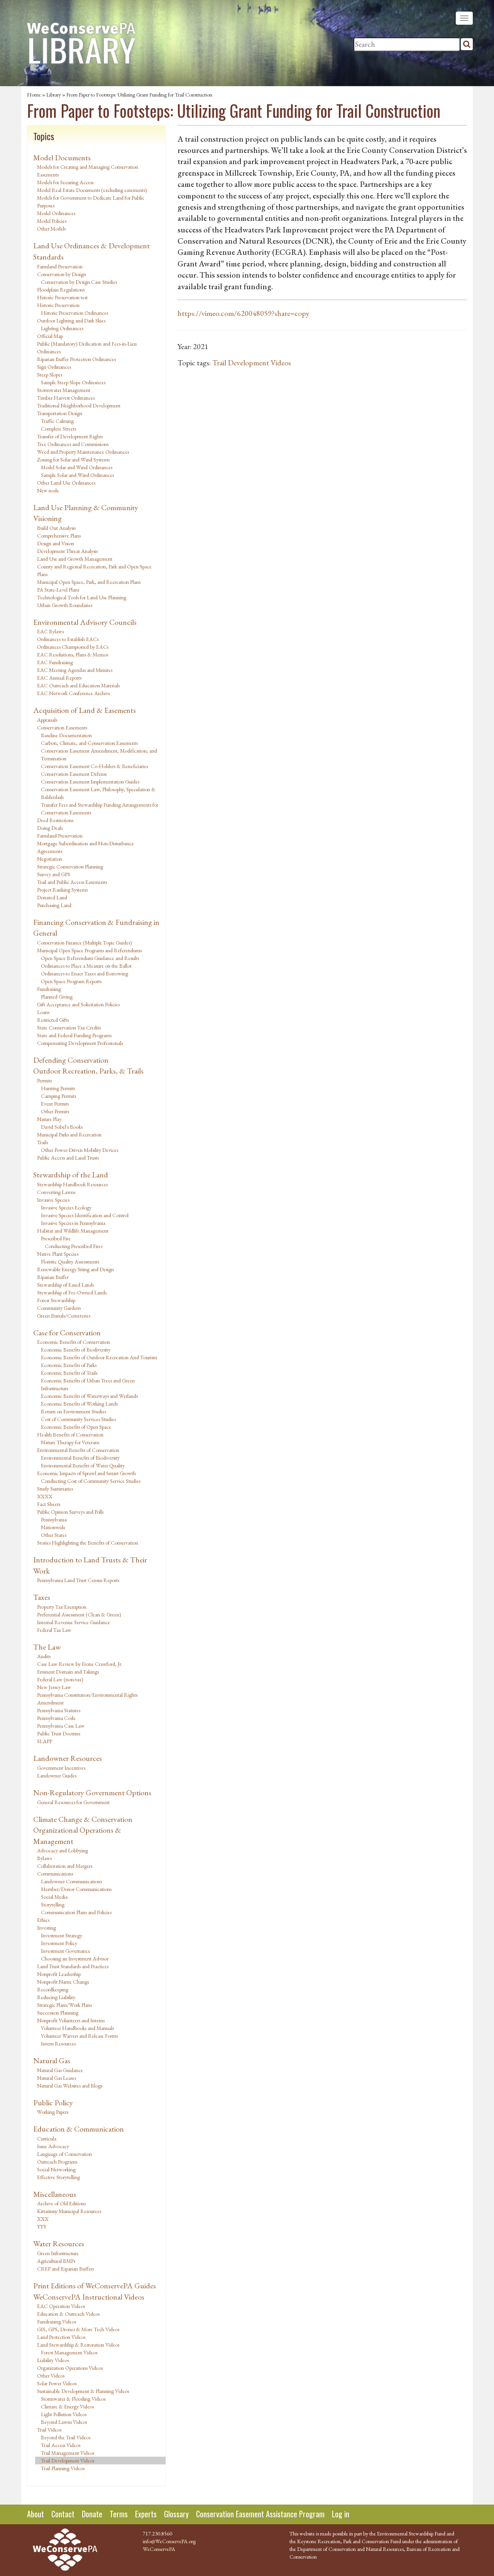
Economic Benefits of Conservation (74, 1342)
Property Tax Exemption (62, 1607)
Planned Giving (57, 997)
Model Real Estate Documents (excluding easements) (92, 190)
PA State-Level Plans (58, 590)
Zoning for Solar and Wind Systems (73, 460)
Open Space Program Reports (71, 981)
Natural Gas (52, 2060)
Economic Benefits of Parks (69, 1365)
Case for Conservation (67, 1333)
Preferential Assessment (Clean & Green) (79, 1614)
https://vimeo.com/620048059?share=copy (244, 313)
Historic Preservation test (62, 297)
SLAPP (45, 1741)
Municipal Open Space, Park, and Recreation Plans (89, 582)
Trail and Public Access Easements (72, 882)
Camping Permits (58, 1096)
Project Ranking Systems (62, 890)
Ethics (43, 1920)
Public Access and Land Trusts (68, 1158)
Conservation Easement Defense (74, 774)
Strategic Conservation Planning (70, 867)
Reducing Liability (56, 1997)
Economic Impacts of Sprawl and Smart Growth (86, 1473)
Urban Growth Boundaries (65, 605)
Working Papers (53, 2112)
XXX (43, 2219)
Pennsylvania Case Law (61, 1726)
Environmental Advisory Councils (85, 622)
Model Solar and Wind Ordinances (77, 467)
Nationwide (53, 1527)
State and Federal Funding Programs (74, 1035)
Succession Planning (58, 2013)
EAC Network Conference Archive (74, 693)
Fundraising (49, 989)
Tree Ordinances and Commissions (73, 444)
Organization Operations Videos (70, 2368)
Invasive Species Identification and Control (85, 1215)
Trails (42, 1142)
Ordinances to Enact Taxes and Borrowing (85, 973)
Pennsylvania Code (56, 1718)
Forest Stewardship (56, 1300)
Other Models (51, 229)
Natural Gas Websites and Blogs (70, 2086)
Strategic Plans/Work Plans (64, 2005)
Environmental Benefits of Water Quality (83, 1465)
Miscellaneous (55, 2194)
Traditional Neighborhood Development (79, 405)
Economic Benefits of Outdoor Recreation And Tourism (99, 1357)
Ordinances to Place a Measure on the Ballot (86, 966)
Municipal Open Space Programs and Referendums (89, 950)
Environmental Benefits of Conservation (78, 1450)
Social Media (54, 1897)
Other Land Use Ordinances (66, 483)
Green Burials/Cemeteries (64, 1316)
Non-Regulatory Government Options (92, 1793)
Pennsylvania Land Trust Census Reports (78, 1580)
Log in (341, 2514)
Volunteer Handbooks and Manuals (77, 2028)
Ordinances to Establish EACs (68, 639)
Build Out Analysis (56, 528)
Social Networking (56, 2169)
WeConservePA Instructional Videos (89, 2297)
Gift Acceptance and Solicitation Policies (78, 1004)
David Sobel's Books (62, 1127)
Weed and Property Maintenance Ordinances (83, 452)
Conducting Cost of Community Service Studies (91, 1481)
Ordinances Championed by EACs (73, 647)
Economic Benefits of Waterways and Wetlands (89, 1396)
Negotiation (50, 859)
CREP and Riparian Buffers (65, 2269)
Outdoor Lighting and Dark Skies (71, 321)
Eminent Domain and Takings (68, 1672)
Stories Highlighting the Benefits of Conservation (88, 1543)
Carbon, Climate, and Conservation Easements (89, 743)
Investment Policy (59, 1943)
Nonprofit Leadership (59, 1974)
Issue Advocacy (53, 2146)
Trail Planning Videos (63, 2468)
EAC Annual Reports (59, 678)
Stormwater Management (64, 390)
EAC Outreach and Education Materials (78, 685)
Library (54, 95)
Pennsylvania (54, 1519)
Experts (146, 2514)
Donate (92, 2514)
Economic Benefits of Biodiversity (76, 1350)
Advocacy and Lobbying (63, 1850)
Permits (44, 1080)
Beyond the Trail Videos (66, 2437)
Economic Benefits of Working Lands (79, 1404)
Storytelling (53, 1904)
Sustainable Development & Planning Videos (83, 2391)
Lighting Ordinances (62, 328)
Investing (47, 1928)
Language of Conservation (64, 2154)
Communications (55, 1874)
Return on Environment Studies (74, 1411)
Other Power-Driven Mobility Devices (80, 1150)
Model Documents (62, 158)
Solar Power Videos (57, 2383)
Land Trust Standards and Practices (73, 1966)
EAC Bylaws (50, 631)
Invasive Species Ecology (66, 1207)
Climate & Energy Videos (67, 2406)
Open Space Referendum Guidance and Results (90, 958)
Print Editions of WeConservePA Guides (95, 2286)
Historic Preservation (58, 305)
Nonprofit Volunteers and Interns (71, 2020)
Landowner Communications (71, 1881)
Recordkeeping (53, 1989)
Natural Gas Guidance (60, 2070)
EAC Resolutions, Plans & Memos (73, 655)
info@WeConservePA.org (169, 2541)
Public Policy (53, 2103)
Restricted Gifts (53, 1020)
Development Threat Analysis (67, 551)
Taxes (42, 1597)
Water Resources (59, 2244)
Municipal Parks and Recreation (69, 1135)
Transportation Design (60, 413)
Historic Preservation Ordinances (74, 313)
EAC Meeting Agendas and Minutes (75, 670)
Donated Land (52, 897)
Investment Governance (66, 1951)
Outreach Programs (57, 2162)
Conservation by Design (62, 274)
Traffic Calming (57, 421)
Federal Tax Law (54, 1630)
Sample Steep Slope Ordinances (73, 382)
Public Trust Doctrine (59, 1733)
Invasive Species (53, 1200)
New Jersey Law (54, 1687)
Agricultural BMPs (56, 2261)
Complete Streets (58, 429)
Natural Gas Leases (57, 2078)
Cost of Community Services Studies (78, 1419)
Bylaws (44, 1858)
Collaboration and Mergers (65, 1866)
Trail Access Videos (61, 2445)
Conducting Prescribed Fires (74, 1246)
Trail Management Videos (68, 2453)
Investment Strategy (62, 1935)
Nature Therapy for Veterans (70, 1442)
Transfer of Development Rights (70, 436)
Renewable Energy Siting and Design (75, 1269)
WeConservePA (159, 2549)
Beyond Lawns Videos (64, 2422)
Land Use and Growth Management (75, 559)
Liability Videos (53, 2360)
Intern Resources (58, 2044)
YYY (42, 2227)
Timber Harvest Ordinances (66, 398)
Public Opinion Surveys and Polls (70, 1512)
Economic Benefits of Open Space (76, 1427)
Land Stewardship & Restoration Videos (78, 2345)
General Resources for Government (73, 1802)
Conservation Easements (62, 728)
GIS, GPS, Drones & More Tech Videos (78, 2329)
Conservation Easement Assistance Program (260, 2514)
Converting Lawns (56, 1192)
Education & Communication (79, 2129)
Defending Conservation (71, 1060)
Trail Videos (49, 2430)
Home (34, 95)
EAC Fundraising (55, 662)
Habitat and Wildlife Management (73, 1231)
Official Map (50, 336)
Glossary (176, 2514)
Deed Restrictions (55, 820)
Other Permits (55, 1111)
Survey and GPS (54, 874)
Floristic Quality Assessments (70, 1262)
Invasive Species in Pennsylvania (73, 1223)
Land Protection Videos (61, 2337)
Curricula (47, 2138)
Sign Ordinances (54, 367)
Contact (63, 2514)
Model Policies (52, 221)
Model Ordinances (56, 213)
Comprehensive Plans (59, 536)
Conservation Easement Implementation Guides (90, 782)
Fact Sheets (49, 1504)
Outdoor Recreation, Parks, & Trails (88, 1071)
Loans (43, 1012)
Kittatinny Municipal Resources (69, 2211)
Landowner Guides (57, 1776)
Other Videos (51, 2376)
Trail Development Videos (68, 2461)
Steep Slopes (50, 375)
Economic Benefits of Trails (69, 1373)
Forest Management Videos (69, 2352)
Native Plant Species (58, 1254)
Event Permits (55, 1104)
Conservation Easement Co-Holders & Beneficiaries (94, 766)
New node (48, 490)
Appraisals (47, 720)
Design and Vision (56, 543)
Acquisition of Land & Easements (85, 710)
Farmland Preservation (60, 266)
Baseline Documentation (66, 735)
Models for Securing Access (65, 182)
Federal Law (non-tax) (60, 1679)
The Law (47, 1647)
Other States (54, 1535)
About (36, 2514)
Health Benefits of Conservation (70, 1435)
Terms (119, 2514)
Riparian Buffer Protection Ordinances (76, 359)
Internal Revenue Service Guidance (74, 1622)
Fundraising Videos (57, 2322)
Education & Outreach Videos (68, 2314)
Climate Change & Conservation (83, 1819)
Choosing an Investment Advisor (75, 1959)
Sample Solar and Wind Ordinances (77, 475)
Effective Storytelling (58, 2177)
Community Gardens (59, 1308)
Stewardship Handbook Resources (72, 1184)
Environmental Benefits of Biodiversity (80, 1458)
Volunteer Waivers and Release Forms (79, 2036)
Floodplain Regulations (61, 290)
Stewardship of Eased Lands (65, 1285)
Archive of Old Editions (61, 2203)
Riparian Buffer (53, 1277)
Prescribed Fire (56, 1238)
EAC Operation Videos (61, 2306)
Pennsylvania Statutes (59, 1710)
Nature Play (49, 1119)
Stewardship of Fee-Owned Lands (72, 1292)
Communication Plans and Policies (76, 1912)
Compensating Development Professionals (80, 1043)
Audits (44, 1656)
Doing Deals (50, 828)
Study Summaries (55, 1489)
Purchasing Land (54, 905)
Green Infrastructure (58, 2253)
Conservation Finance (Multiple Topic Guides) (85, 943)
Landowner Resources (68, 1758)
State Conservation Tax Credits (69, 1028)
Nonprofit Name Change (63, 1982)
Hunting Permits (58, 1088)
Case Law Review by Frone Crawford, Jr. (80, 1664)
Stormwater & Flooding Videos (73, 2399)
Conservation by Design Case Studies (79, 282)
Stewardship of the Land (71, 1175)
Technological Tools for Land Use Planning (82, 597)
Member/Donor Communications (76, 1889)
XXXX (45, 1496)
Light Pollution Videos (64, 2414)
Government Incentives (61, 1768)
